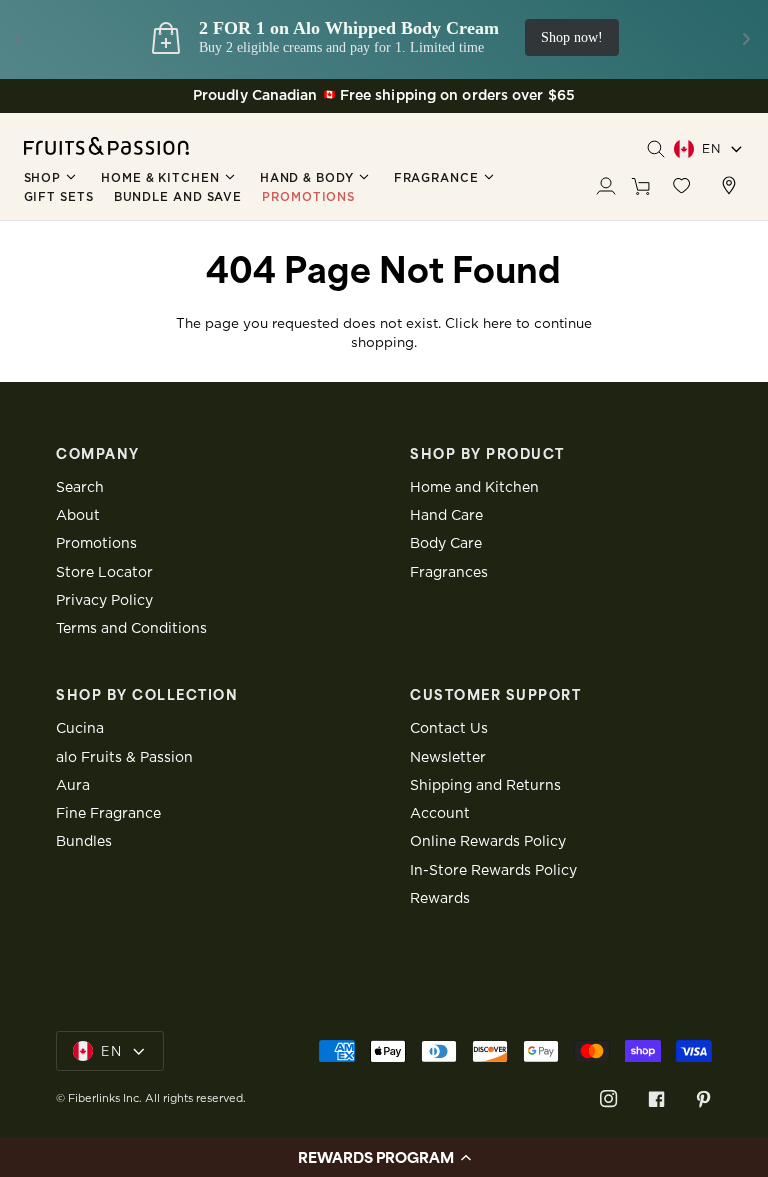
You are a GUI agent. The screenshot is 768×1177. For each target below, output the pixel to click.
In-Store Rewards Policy (493, 871)
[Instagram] (609, 1099)
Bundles (84, 842)
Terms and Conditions (131, 629)
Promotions (96, 544)
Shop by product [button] (487, 454)
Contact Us (449, 729)
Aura (73, 786)
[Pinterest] (703, 1099)
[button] (53, 178)
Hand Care (446, 516)
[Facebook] (656, 1099)
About (78, 516)
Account (440, 814)
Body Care (446, 544)
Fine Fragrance (108, 814)
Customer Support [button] (495, 695)
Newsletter (448, 758)
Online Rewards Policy (488, 842)
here (497, 324)
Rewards (440, 899)
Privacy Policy (104, 601)
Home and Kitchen (474, 488)
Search (80, 488)
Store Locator (104, 573)
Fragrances (449, 573)
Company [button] (98, 454)
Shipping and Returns (485, 786)
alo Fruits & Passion (124, 758)
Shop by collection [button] (147, 695)
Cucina (80, 729)
